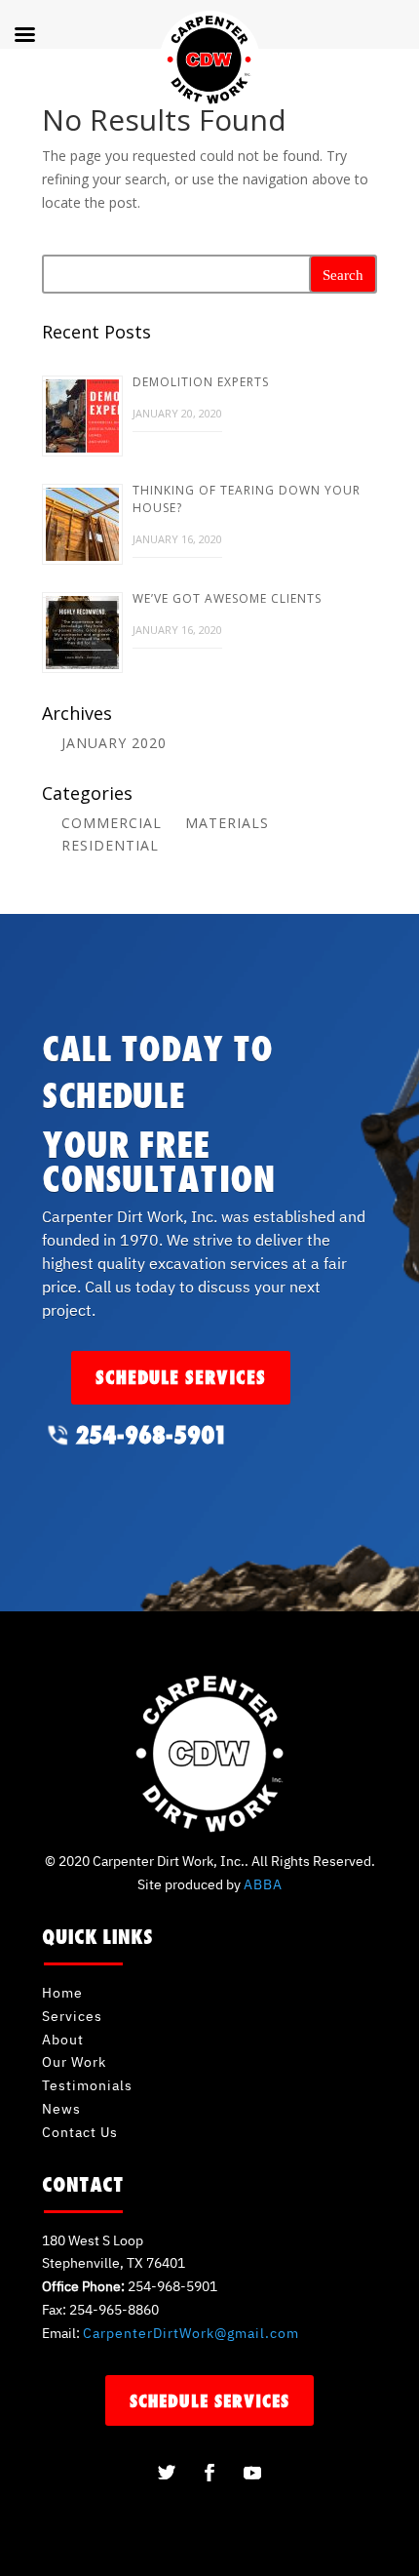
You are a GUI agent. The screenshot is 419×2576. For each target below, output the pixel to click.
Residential (110, 845)
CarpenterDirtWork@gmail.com (191, 2333)
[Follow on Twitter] (167, 2473)
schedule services (181, 1377)
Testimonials (87, 2085)
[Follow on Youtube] (252, 2473)
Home (62, 1993)
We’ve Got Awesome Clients (227, 598)
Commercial (112, 823)
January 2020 (114, 743)
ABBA (263, 1884)
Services (72, 2016)
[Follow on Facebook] (209, 2473)
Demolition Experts (201, 382)
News (61, 2109)
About (63, 2040)
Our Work (74, 2062)
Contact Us (80, 2132)
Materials (227, 823)
